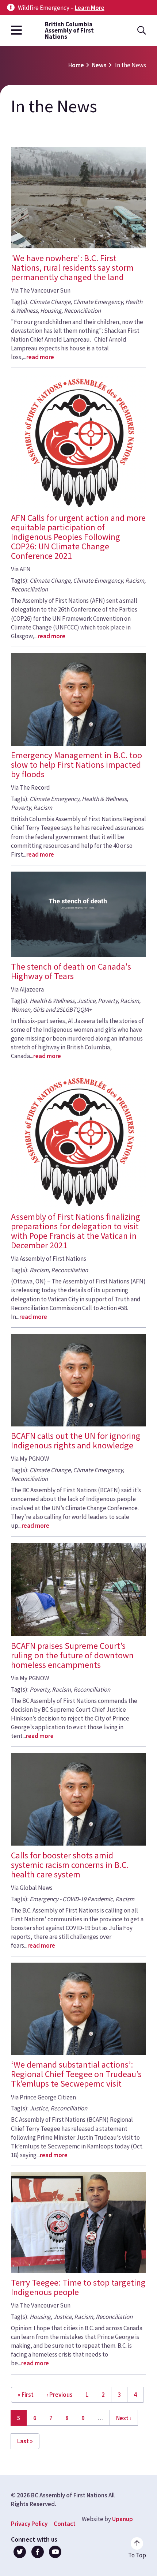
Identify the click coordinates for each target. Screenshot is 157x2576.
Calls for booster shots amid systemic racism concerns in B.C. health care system (70, 1865)
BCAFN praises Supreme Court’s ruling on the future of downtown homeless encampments (72, 1655)
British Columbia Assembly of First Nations (69, 31)
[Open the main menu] (16, 31)
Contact (65, 2524)
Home (76, 65)
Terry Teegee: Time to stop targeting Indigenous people (78, 2287)
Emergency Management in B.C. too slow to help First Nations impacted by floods (76, 765)
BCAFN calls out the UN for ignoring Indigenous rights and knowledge (76, 1441)
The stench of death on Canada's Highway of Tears (71, 971)
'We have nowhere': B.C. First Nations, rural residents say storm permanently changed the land (72, 268)
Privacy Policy (29, 2524)
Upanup (122, 2519)
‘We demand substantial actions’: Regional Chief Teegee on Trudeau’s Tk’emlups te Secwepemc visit (76, 2074)
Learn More (90, 8)
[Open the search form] (142, 31)
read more (40, 357)
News (99, 65)
